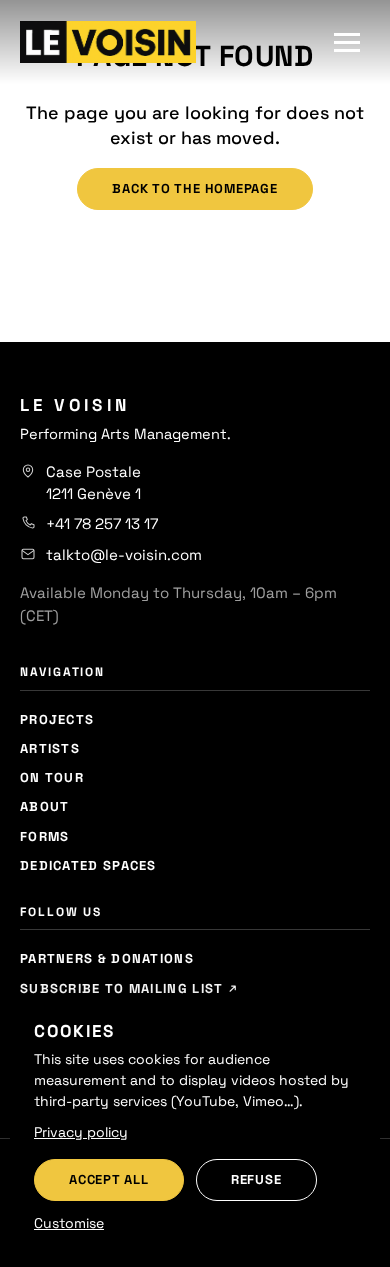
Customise (69, 1223)
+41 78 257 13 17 (102, 523)
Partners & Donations (107, 958)
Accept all (109, 1179)
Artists (50, 748)
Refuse (256, 1179)
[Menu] (347, 42)
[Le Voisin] (108, 42)
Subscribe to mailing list (124, 988)
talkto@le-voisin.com (124, 554)
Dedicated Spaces (88, 865)
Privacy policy (81, 1132)
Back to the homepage (195, 188)
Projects (57, 719)
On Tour (52, 777)
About (45, 806)
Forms (45, 836)
